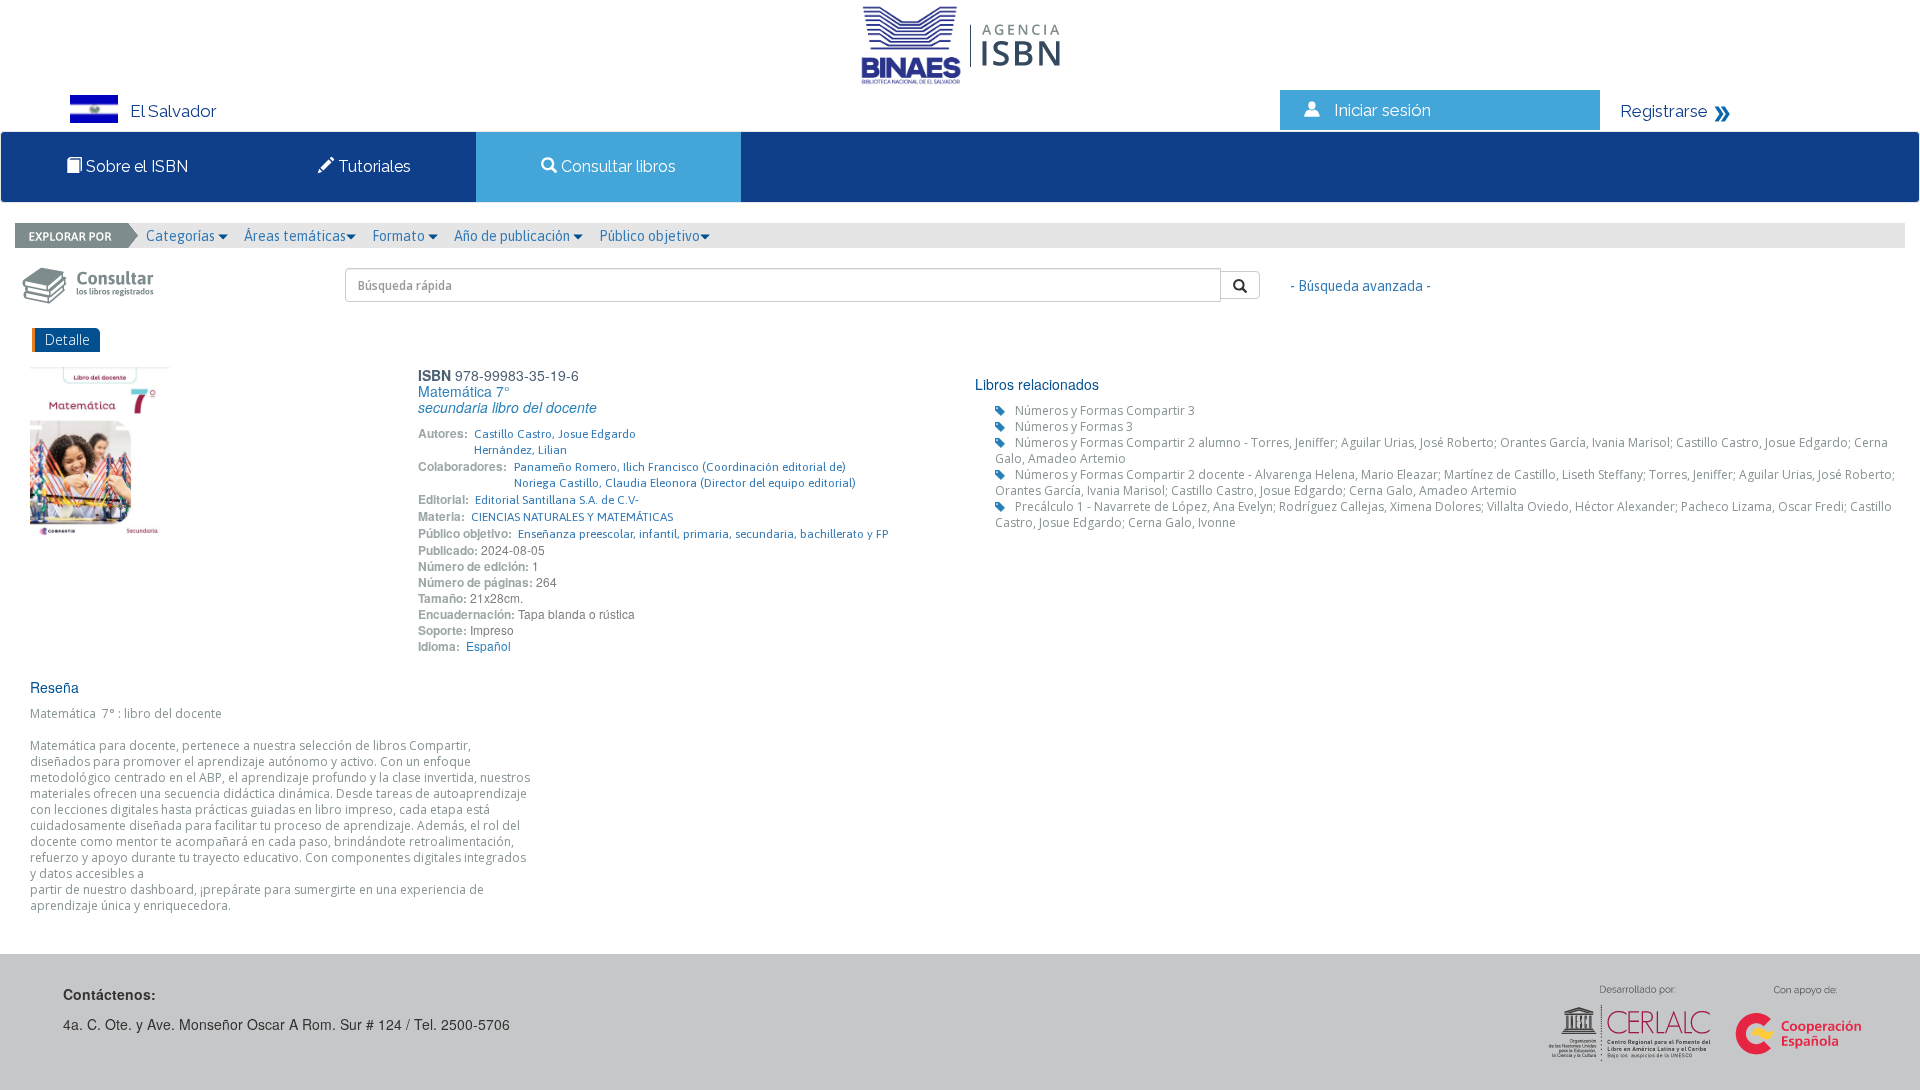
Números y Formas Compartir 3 (1105, 410)
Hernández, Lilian (520, 450)
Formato (400, 236)
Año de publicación (513, 236)
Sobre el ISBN (135, 166)
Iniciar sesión (1382, 110)
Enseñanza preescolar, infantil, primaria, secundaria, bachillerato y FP (703, 534)
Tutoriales (372, 166)
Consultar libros (616, 166)
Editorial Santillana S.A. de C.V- (557, 500)
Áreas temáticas (295, 236)
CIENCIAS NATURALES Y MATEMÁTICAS (572, 517)
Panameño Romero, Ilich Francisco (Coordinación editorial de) (680, 467)
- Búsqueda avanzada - (1360, 286)
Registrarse (1664, 111)
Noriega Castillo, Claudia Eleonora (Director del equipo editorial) (685, 483)
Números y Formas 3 (1074, 426)
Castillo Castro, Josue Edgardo (555, 434)
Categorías (182, 236)
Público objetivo (649, 236)
